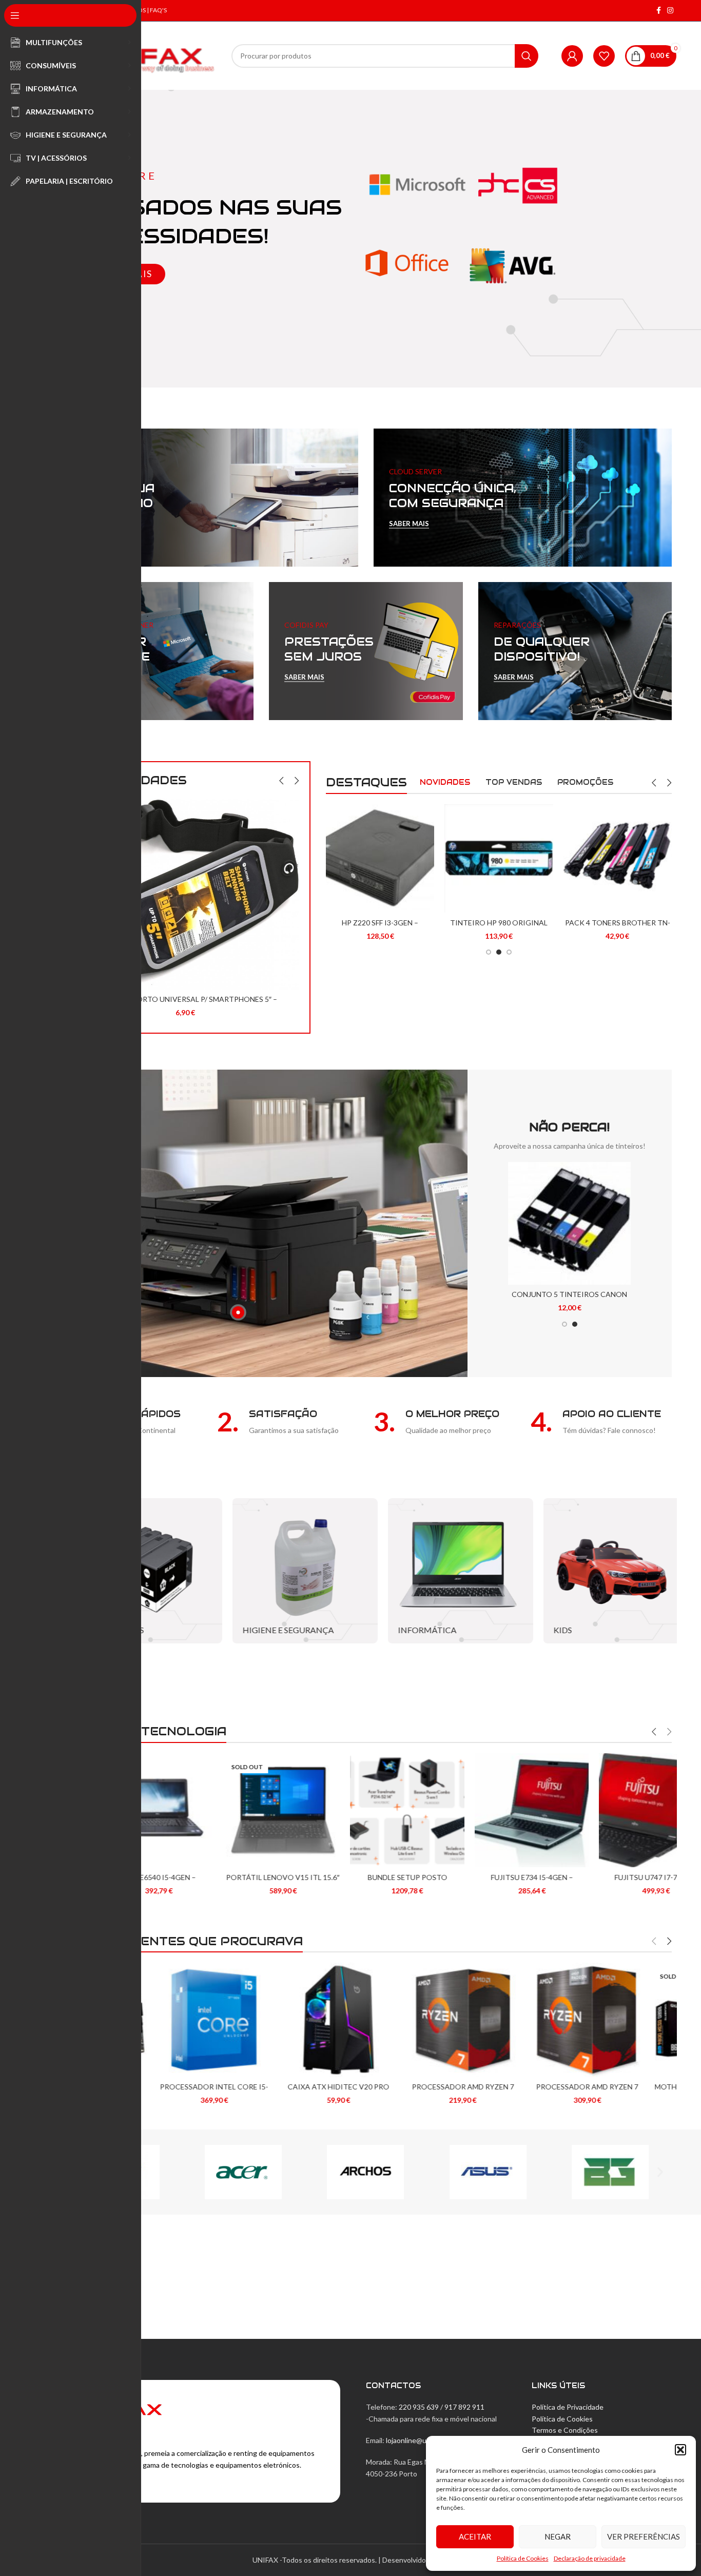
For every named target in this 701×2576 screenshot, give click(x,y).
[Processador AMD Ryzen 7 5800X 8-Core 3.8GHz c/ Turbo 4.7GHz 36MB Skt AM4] (366, 2020)
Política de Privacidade (568, 2407)
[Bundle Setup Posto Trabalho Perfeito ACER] (366, 1810)
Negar (558, 2536)
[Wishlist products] (604, 56)
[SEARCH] (527, 56)
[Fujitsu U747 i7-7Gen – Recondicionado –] (615, 1810)
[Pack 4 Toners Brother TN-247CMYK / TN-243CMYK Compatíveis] (618, 858)
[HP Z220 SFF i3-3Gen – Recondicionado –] (380, 858)
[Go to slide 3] (509, 952)
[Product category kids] (599, 1571)
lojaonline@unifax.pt (418, 2440)
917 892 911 (464, 2407)
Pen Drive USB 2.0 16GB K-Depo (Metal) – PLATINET (186, 898)
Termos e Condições (565, 2430)
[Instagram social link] (670, 11)
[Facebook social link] (659, 11)
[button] (680, 2450)
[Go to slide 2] (499, 952)
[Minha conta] (572, 56)
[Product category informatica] (444, 1571)
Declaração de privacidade (590, 2558)
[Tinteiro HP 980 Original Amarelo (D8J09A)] (499, 858)
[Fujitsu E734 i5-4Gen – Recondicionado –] (490, 1810)
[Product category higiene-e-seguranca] (288, 1571)
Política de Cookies (523, 2558)
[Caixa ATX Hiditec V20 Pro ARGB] (241, 2020)
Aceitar (475, 2536)
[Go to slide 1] (489, 952)
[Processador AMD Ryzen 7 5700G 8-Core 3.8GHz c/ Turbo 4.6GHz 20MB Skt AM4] (490, 2020)
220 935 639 (419, 2407)
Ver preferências (644, 2536)
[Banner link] (209, 498)
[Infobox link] (288, 1422)
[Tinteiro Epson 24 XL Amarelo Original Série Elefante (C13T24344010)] (569, 1223)
